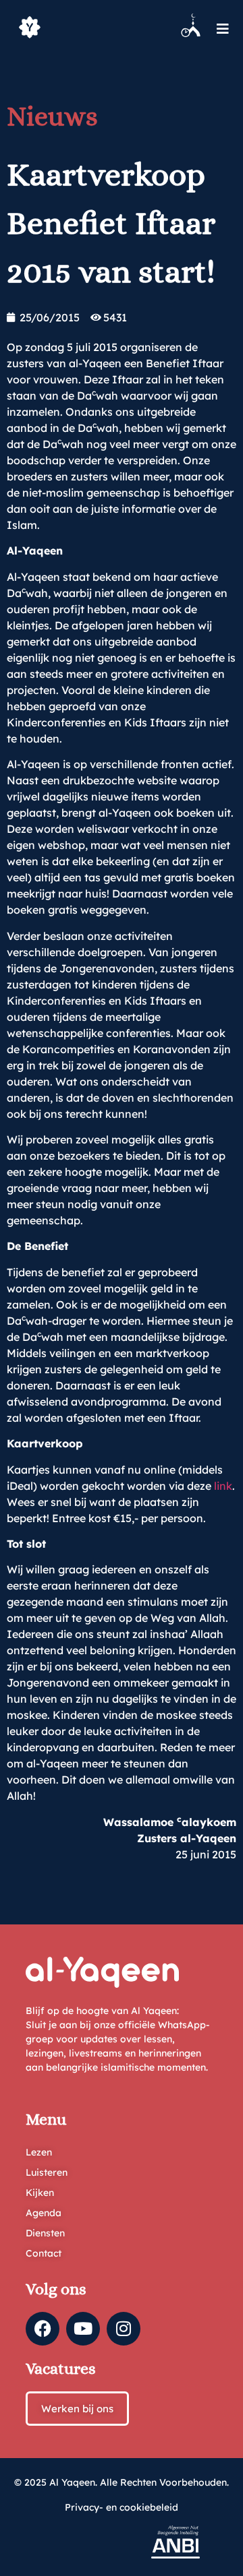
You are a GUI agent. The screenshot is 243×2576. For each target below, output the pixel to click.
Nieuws (52, 116)
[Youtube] (83, 2329)
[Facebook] (43, 2329)
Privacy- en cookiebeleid (122, 2507)
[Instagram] (124, 2329)
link (223, 1486)
